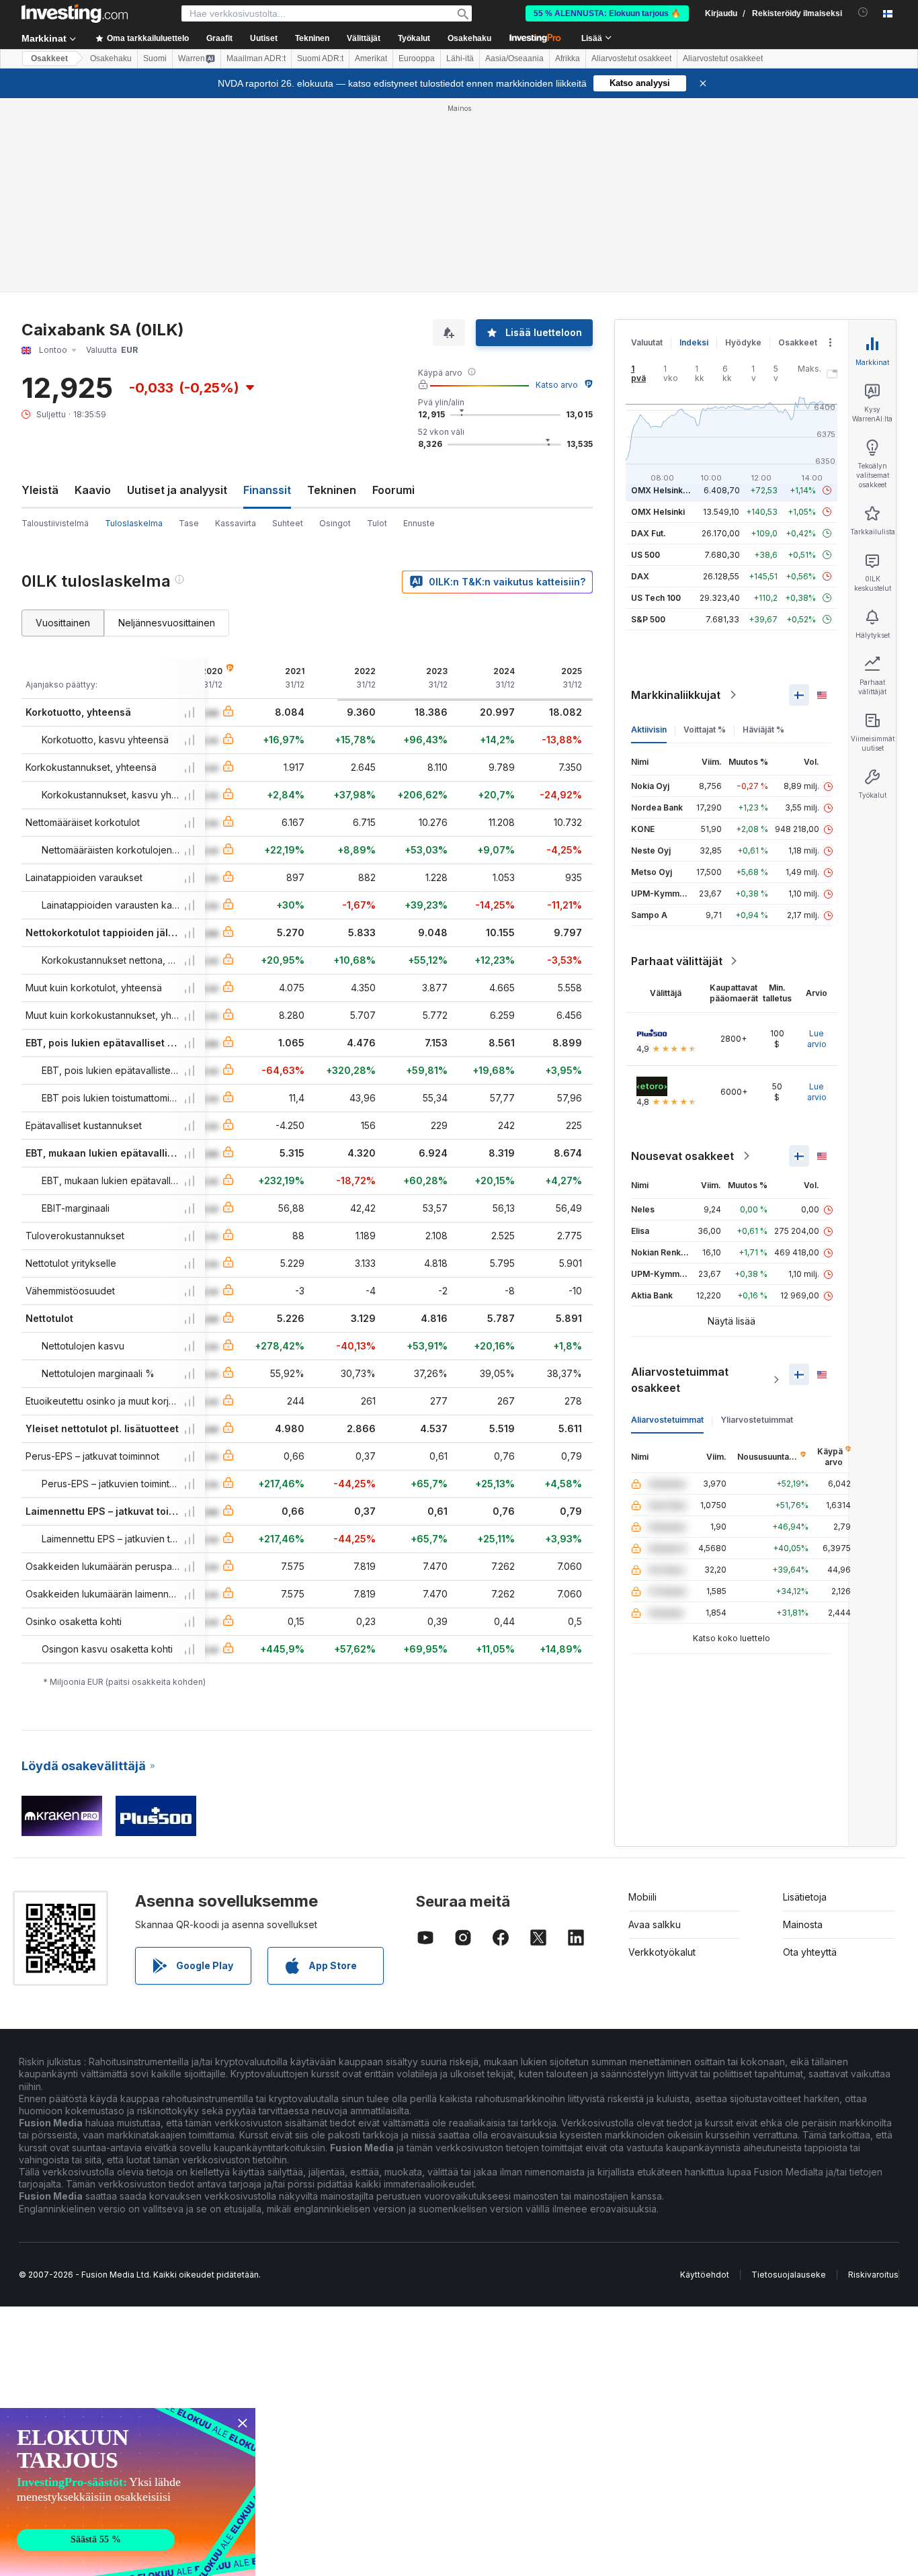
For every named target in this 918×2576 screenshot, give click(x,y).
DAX (640, 576)
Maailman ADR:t (256, 58)
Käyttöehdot (705, 2275)
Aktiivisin (649, 730)
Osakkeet (49, 58)
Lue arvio (817, 1039)
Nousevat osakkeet (682, 1156)
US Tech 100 (656, 598)
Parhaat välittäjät (677, 961)
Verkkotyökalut (662, 1952)
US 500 (645, 555)
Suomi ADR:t (320, 58)
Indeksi (694, 342)
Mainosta (803, 1924)
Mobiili (642, 1897)
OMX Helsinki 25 (664, 490)
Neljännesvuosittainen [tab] (167, 623)
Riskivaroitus (873, 2275)
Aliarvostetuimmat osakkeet (680, 1380)
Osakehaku (469, 38)
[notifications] (863, 12)
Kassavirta (236, 523)
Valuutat (647, 342)
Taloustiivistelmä (55, 523)
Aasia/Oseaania (514, 58)
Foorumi (393, 490)
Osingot (335, 523)
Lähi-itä (460, 58)
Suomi (155, 58)
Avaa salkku (655, 1924)
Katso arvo (557, 385)
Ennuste (419, 523)
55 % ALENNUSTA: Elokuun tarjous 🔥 (607, 13)
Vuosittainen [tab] (63, 623)
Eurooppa (417, 58)
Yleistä (40, 490)
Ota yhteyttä (810, 1952)
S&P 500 (648, 619)
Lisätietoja (805, 1897)
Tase (189, 523)
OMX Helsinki (658, 512)
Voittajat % (705, 730)
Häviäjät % (763, 730)
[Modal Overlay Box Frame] (128, 2492)
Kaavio (93, 490)
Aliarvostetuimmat (667, 1420)
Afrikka (568, 58)
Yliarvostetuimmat (757, 1420)
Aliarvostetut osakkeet (631, 58)
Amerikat (371, 58)
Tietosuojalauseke (789, 2275)
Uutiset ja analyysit (177, 490)
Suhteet (288, 523)
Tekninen (332, 490)
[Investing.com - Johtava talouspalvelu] (75, 13)
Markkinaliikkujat (676, 695)
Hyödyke (743, 342)
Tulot (377, 523)
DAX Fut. (649, 533)
